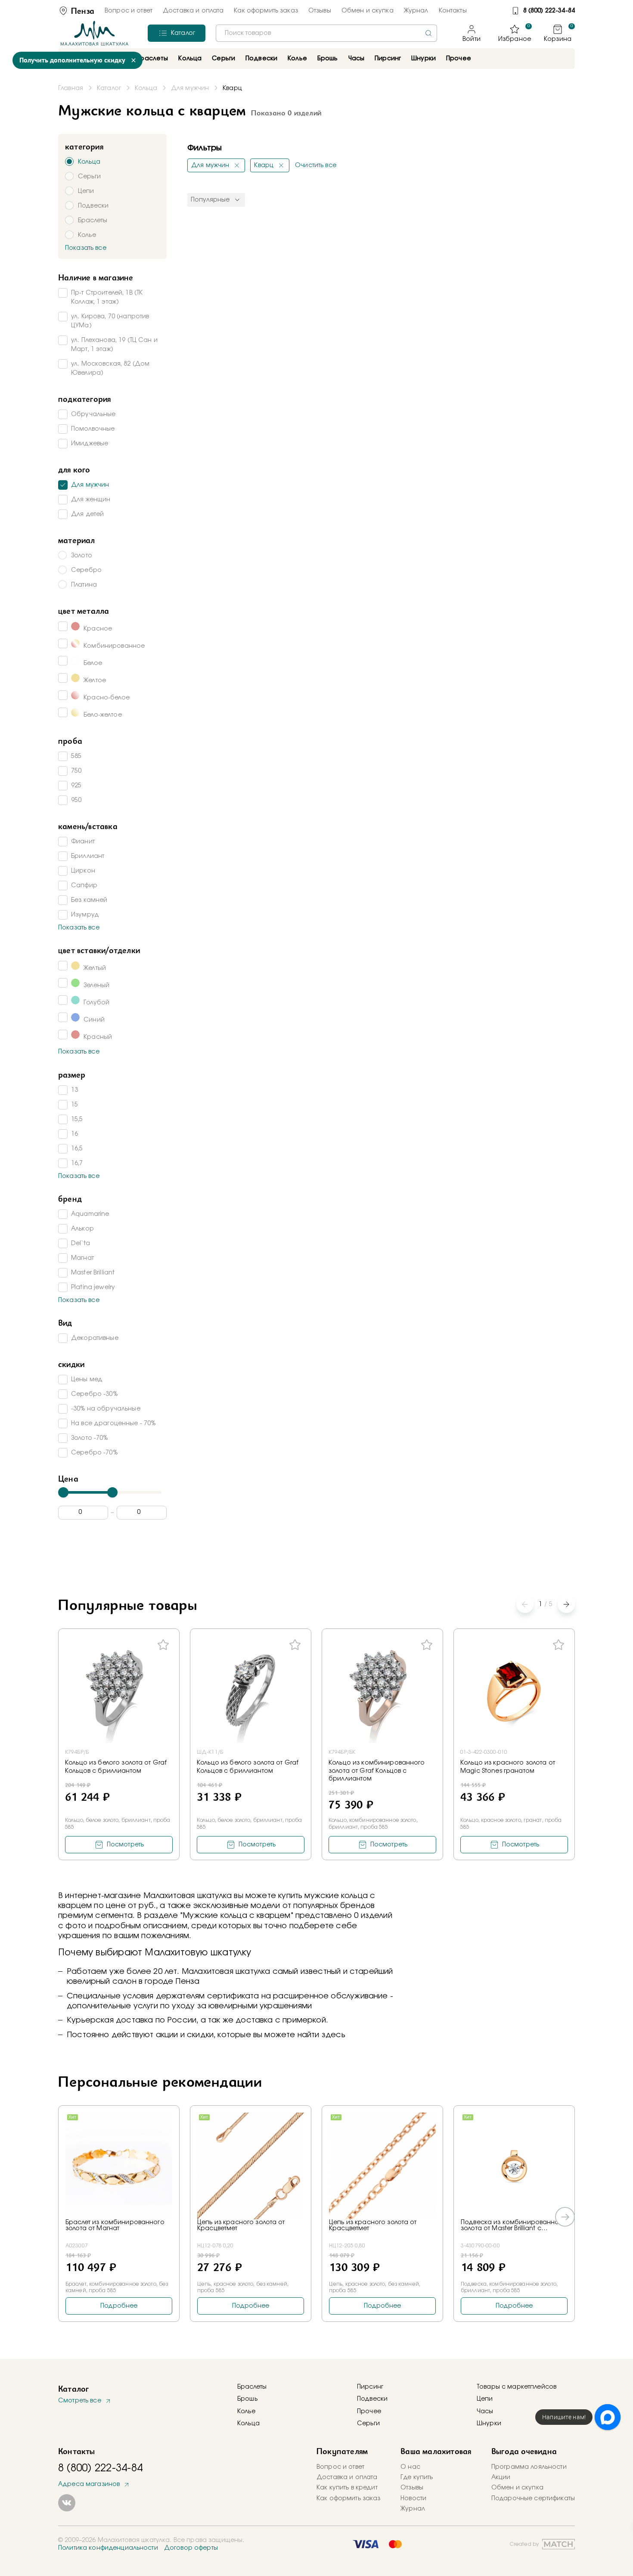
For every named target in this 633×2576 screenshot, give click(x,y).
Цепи (485, 2399)
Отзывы (320, 11)
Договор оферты (191, 2548)
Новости (413, 2498)
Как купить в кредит (347, 2488)
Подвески (372, 2399)
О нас (410, 2467)
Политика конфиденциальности (108, 2548)
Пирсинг (388, 59)
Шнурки (424, 59)
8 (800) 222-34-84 (549, 11)
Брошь (247, 2399)
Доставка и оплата (193, 11)
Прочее (459, 59)
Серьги (368, 2424)
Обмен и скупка (368, 11)
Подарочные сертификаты (533, 2498)
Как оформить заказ (266, 11)
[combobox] (326, 33)
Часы (485, 2411)
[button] (566, 1604)
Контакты (453, 11)
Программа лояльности (529, 2467)
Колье (246, 2411)
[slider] (63, 1492)
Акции (501, 2477)
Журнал (416, 11)
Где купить (417, 2477)
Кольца (248, 2424)
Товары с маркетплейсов (517, 2387)
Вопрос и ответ (129, 11)
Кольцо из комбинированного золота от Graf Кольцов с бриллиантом (377, 1771)
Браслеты (252, 2387)
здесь (334, 2035)
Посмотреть (125, 1845)
